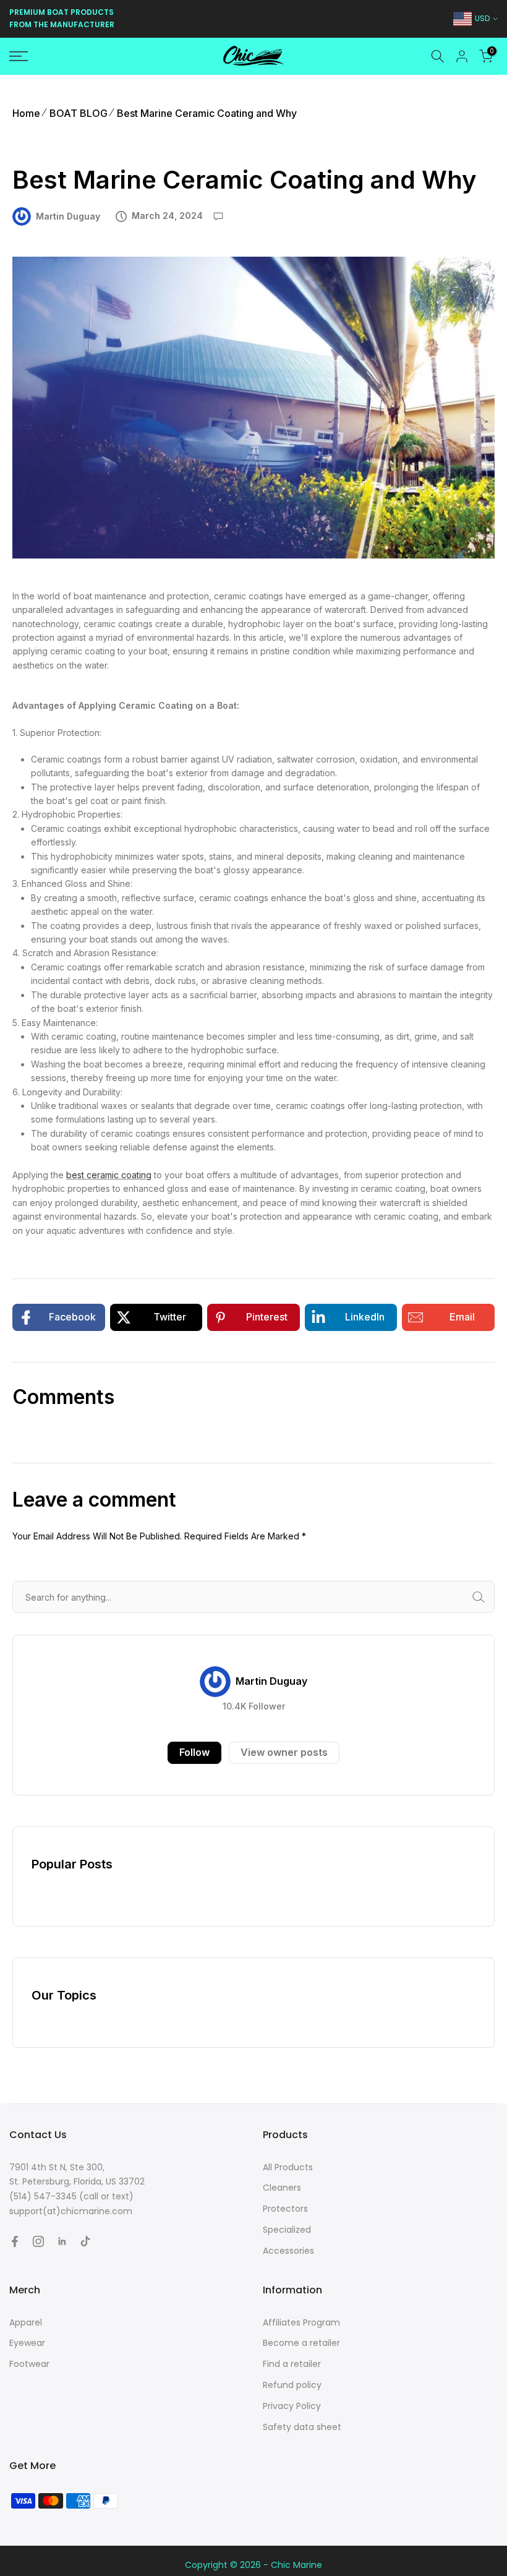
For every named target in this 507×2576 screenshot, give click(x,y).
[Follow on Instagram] (38, 2241)
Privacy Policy (292, 2406)
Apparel (26, 2322)
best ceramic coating (109, 1175)
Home (26, 113)
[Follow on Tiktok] (85, 2241)
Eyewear (27, 2343)
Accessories (288, 2251)
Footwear (29, 2364)
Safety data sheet (302, 2427)
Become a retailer (301, 2343)
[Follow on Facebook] (15, 2241)
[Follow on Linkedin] (62, 2241)
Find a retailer (292, 2364)
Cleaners (282, 2188)
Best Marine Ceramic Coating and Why (207, 113)
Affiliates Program (301, 2322)
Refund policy (292, 2385)
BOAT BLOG (79, 113)
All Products (288, 2167)
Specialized (287, 2230)
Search (492, 1597)
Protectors (285, 2209)
